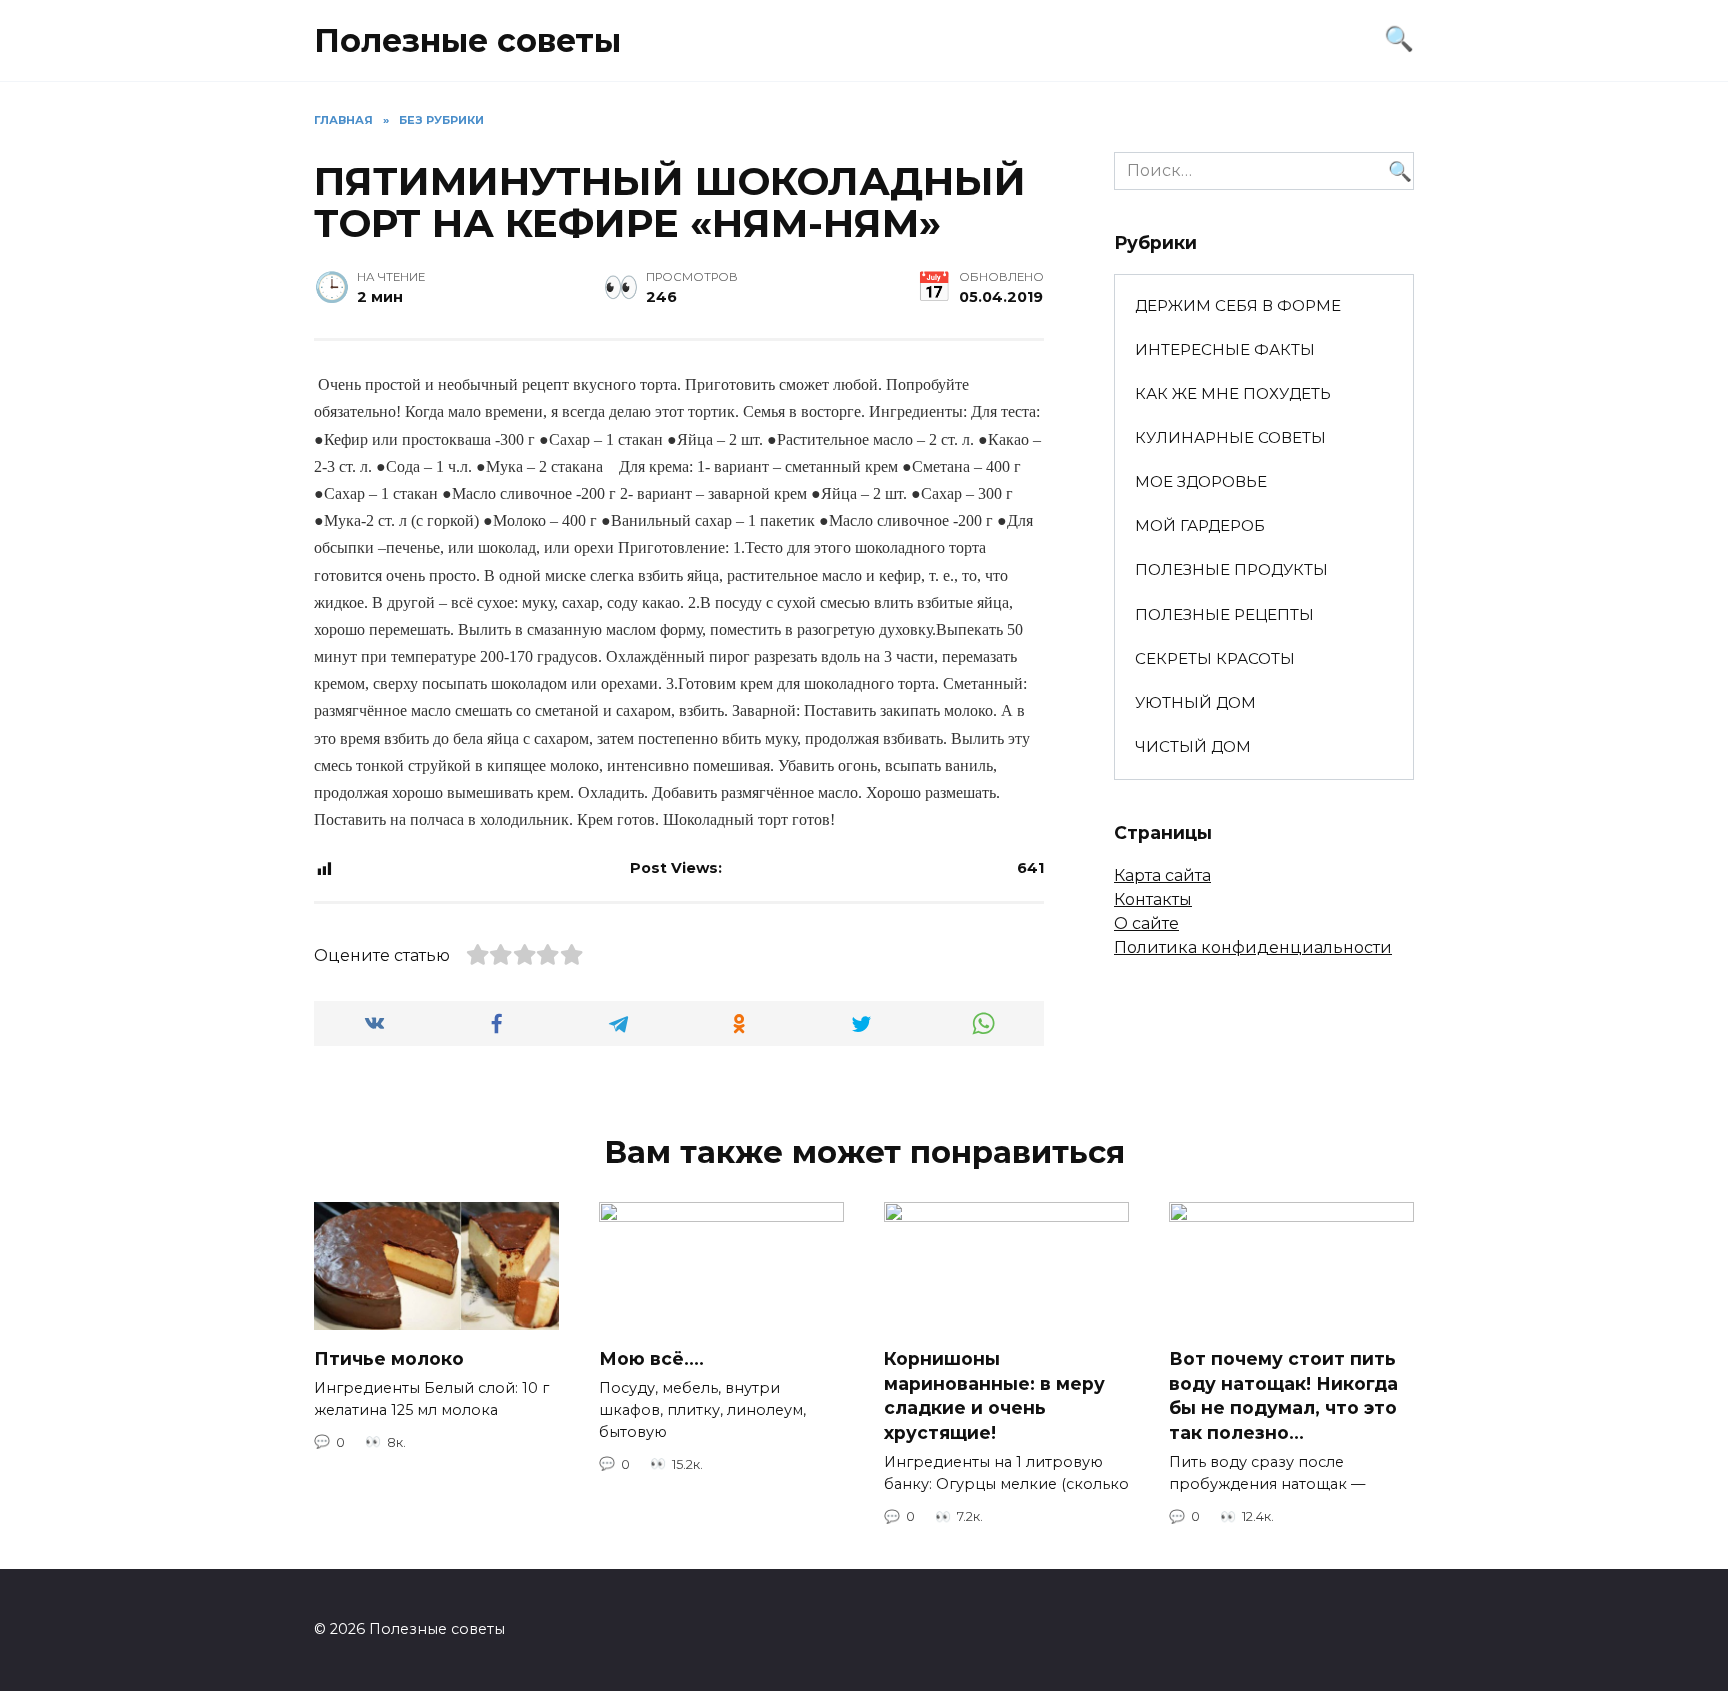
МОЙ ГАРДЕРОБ (1200, 525)
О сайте (1146, 923)
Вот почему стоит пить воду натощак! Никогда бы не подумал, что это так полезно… (1283, 1395)
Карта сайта (1162, 875)
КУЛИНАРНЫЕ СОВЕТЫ (1230, 437)
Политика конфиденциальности (1253, 947)
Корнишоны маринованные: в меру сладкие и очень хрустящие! (994, 1395)
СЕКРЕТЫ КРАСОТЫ (1215, 658)
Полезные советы (467, 40)
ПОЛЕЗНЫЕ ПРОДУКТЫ (1231, 569)
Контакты (1153, 899)
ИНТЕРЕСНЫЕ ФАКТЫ (1225, 349)
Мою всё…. (651, 1358)
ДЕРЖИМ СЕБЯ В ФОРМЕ (1238, 305)
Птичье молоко (389, 1357)
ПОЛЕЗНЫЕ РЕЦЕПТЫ (1224, 614)
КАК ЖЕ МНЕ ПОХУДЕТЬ (1233, 393)
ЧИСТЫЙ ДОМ (1193, 746)
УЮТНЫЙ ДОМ (1195, 702)
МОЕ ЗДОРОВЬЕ (1201, 481)
